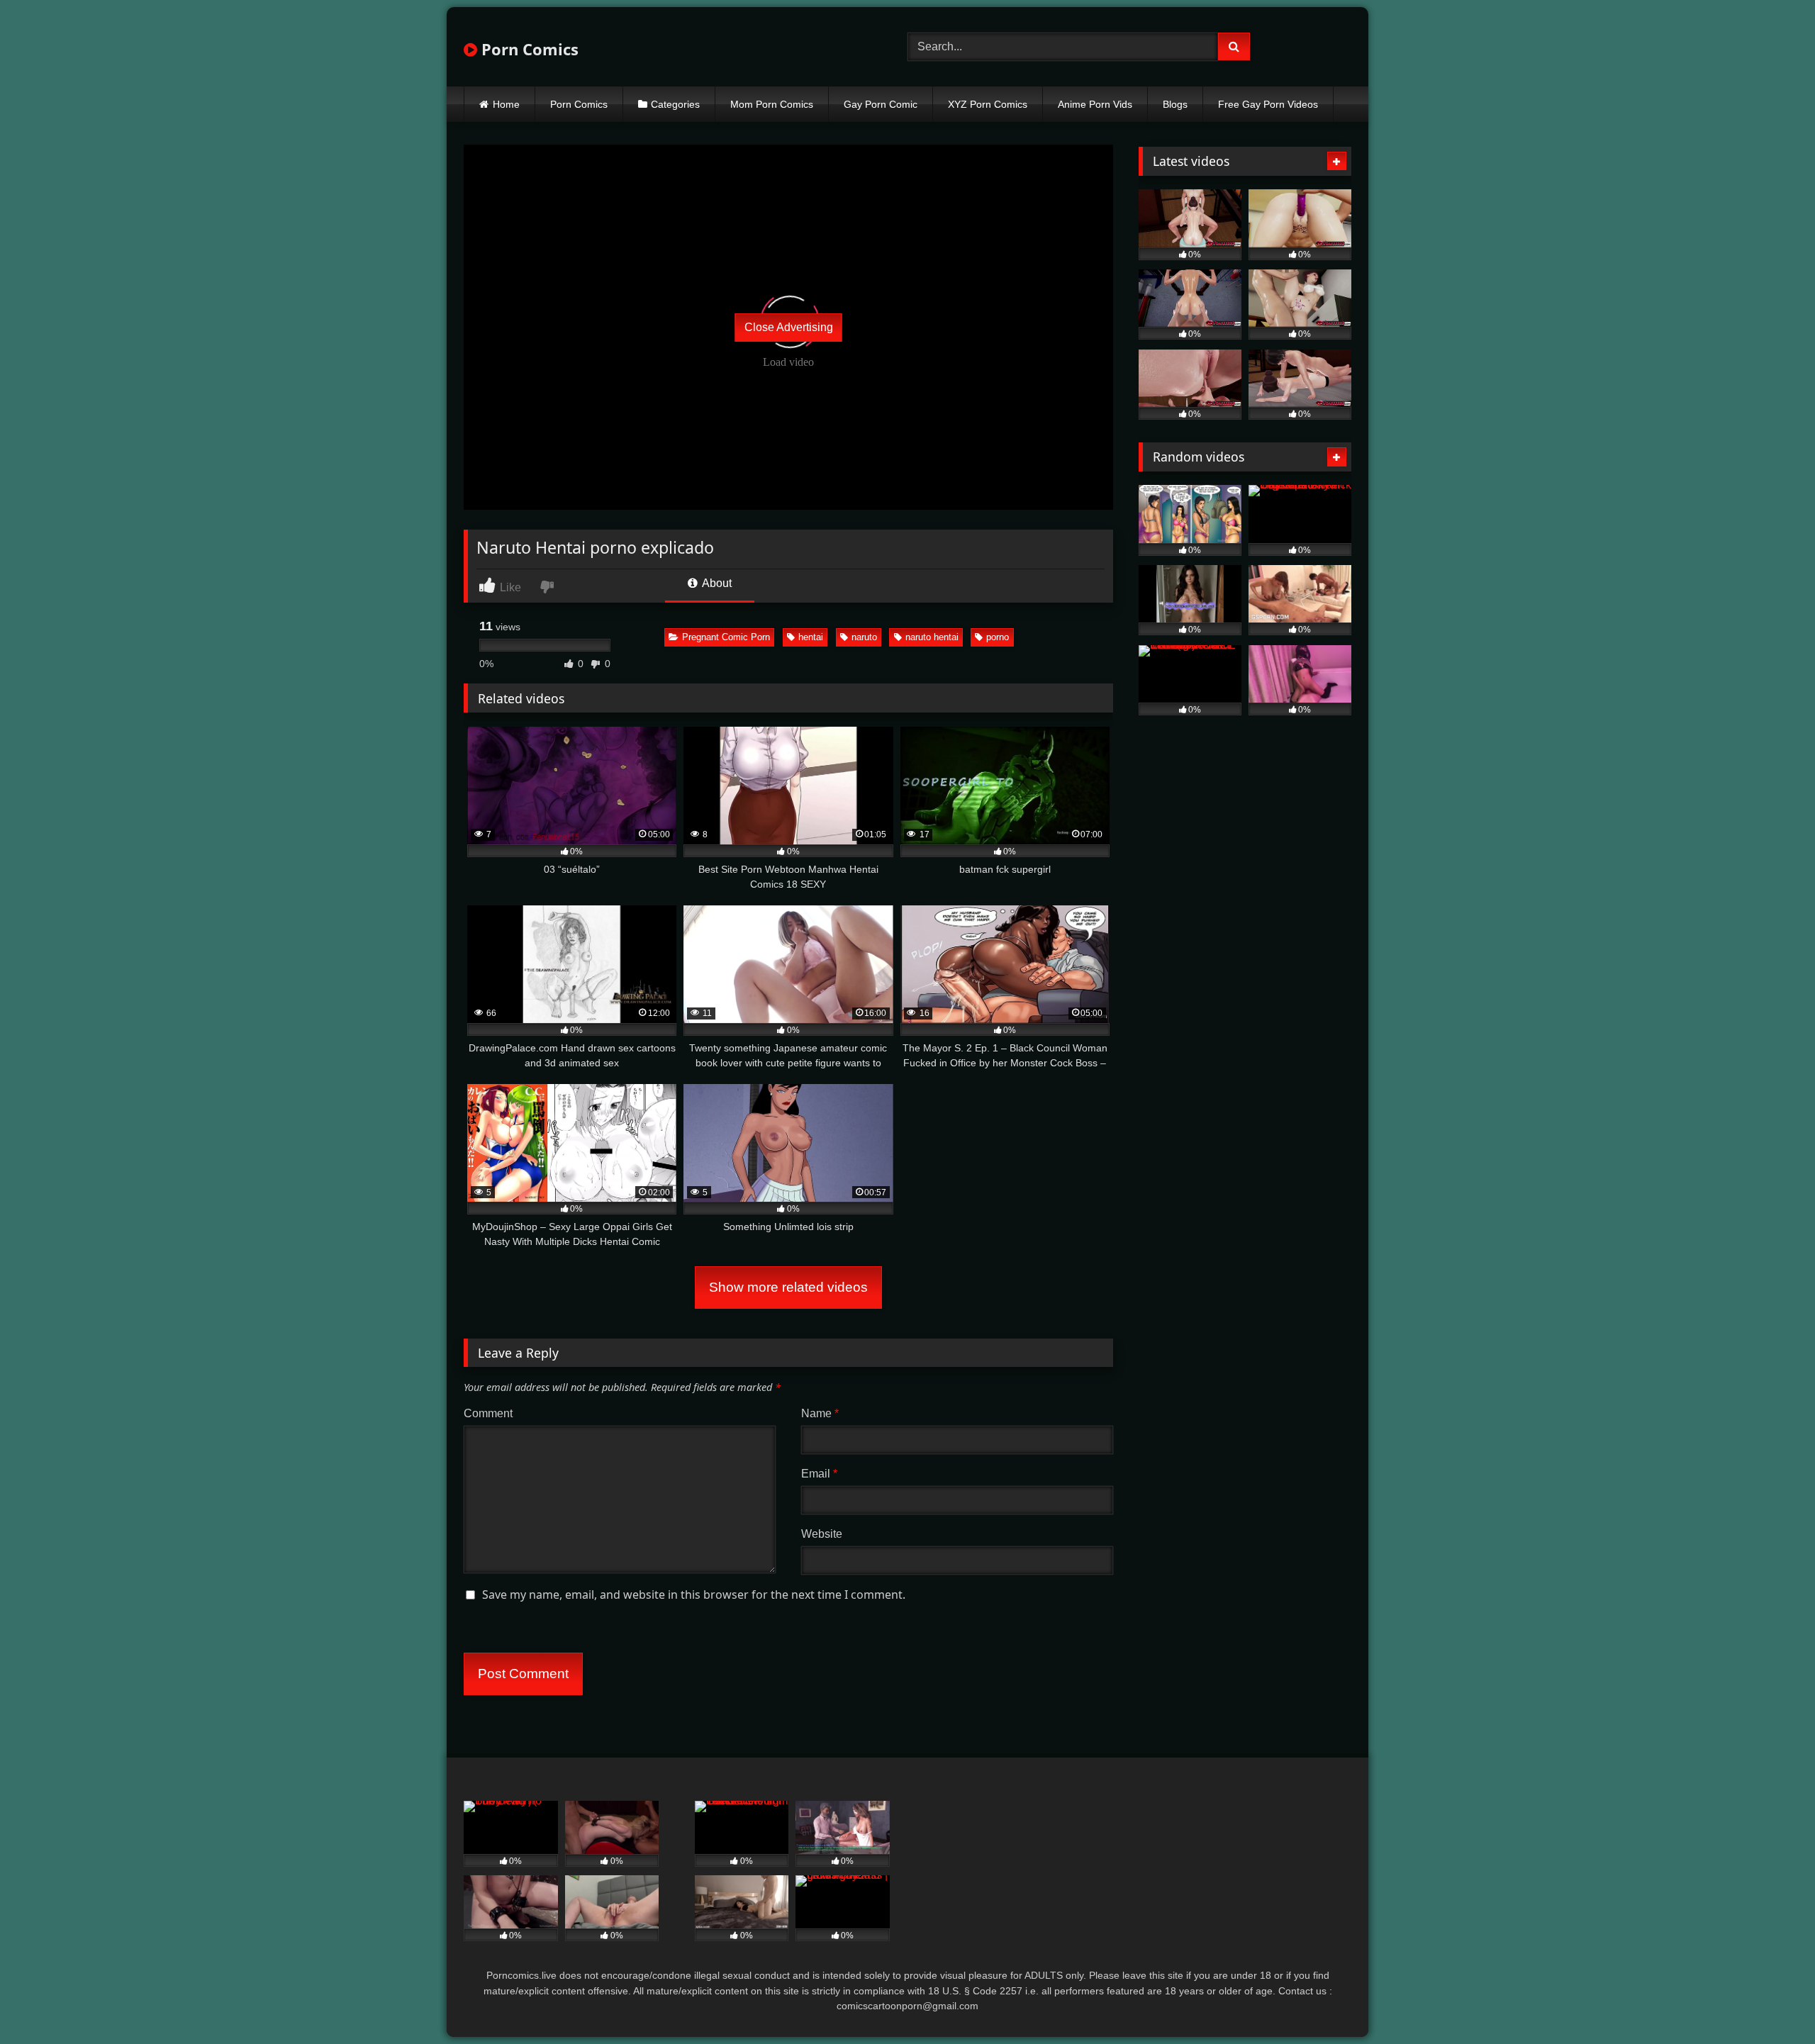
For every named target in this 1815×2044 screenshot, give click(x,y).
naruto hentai (932, 637)
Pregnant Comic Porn (726, 637)
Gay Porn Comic (881, 104)
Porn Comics (528, 49)
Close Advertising (789, 327)
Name (820, 1413)
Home (506, 104)
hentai (811, 637)
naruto (864, 637)
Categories (675, 104)
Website (822, 1534)
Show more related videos (788, 1287)
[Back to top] (1771, 2002)
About (716, 583)
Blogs (1175, 104)
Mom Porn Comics (772, 104)
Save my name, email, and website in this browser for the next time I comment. (694, 1595)
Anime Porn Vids (1095, 104)
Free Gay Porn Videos (1268, 104)
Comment (488, 1413)
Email (819, 1474)
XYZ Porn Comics (988, 104)
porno (998, 637)
